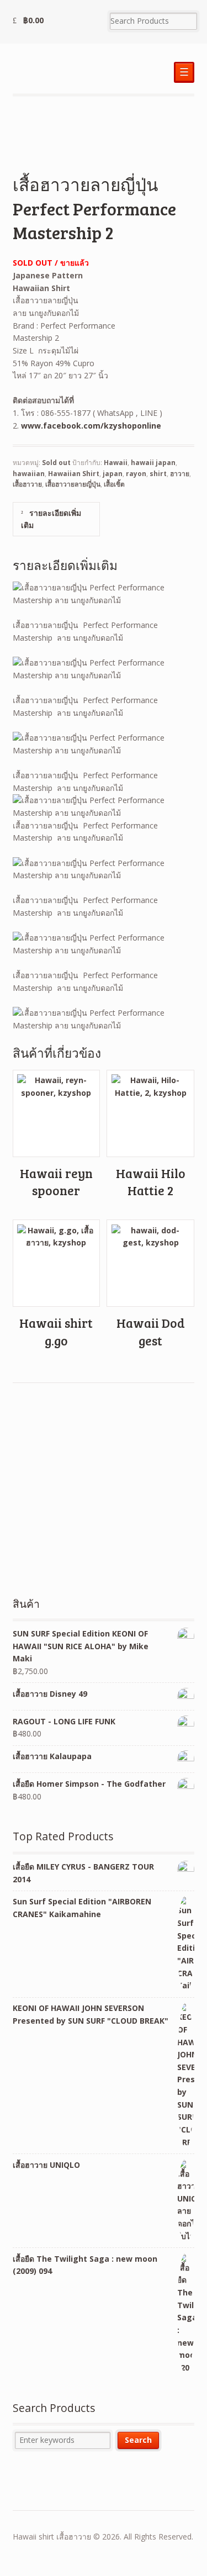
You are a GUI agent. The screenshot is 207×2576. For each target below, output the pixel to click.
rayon (136, 474)
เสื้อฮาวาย (27, 484)
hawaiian (29, 474)
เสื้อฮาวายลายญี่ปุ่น (73, 484)
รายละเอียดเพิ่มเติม (51, 519)
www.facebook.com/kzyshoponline (91, 426)
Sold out (56, 463)
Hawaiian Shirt (74, 474)
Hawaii (116, 463)
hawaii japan (153, 463)
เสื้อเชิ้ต (114, 484)
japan (113, 474)
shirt (158, 474)
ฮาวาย (180, 474)
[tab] (56, 519)
